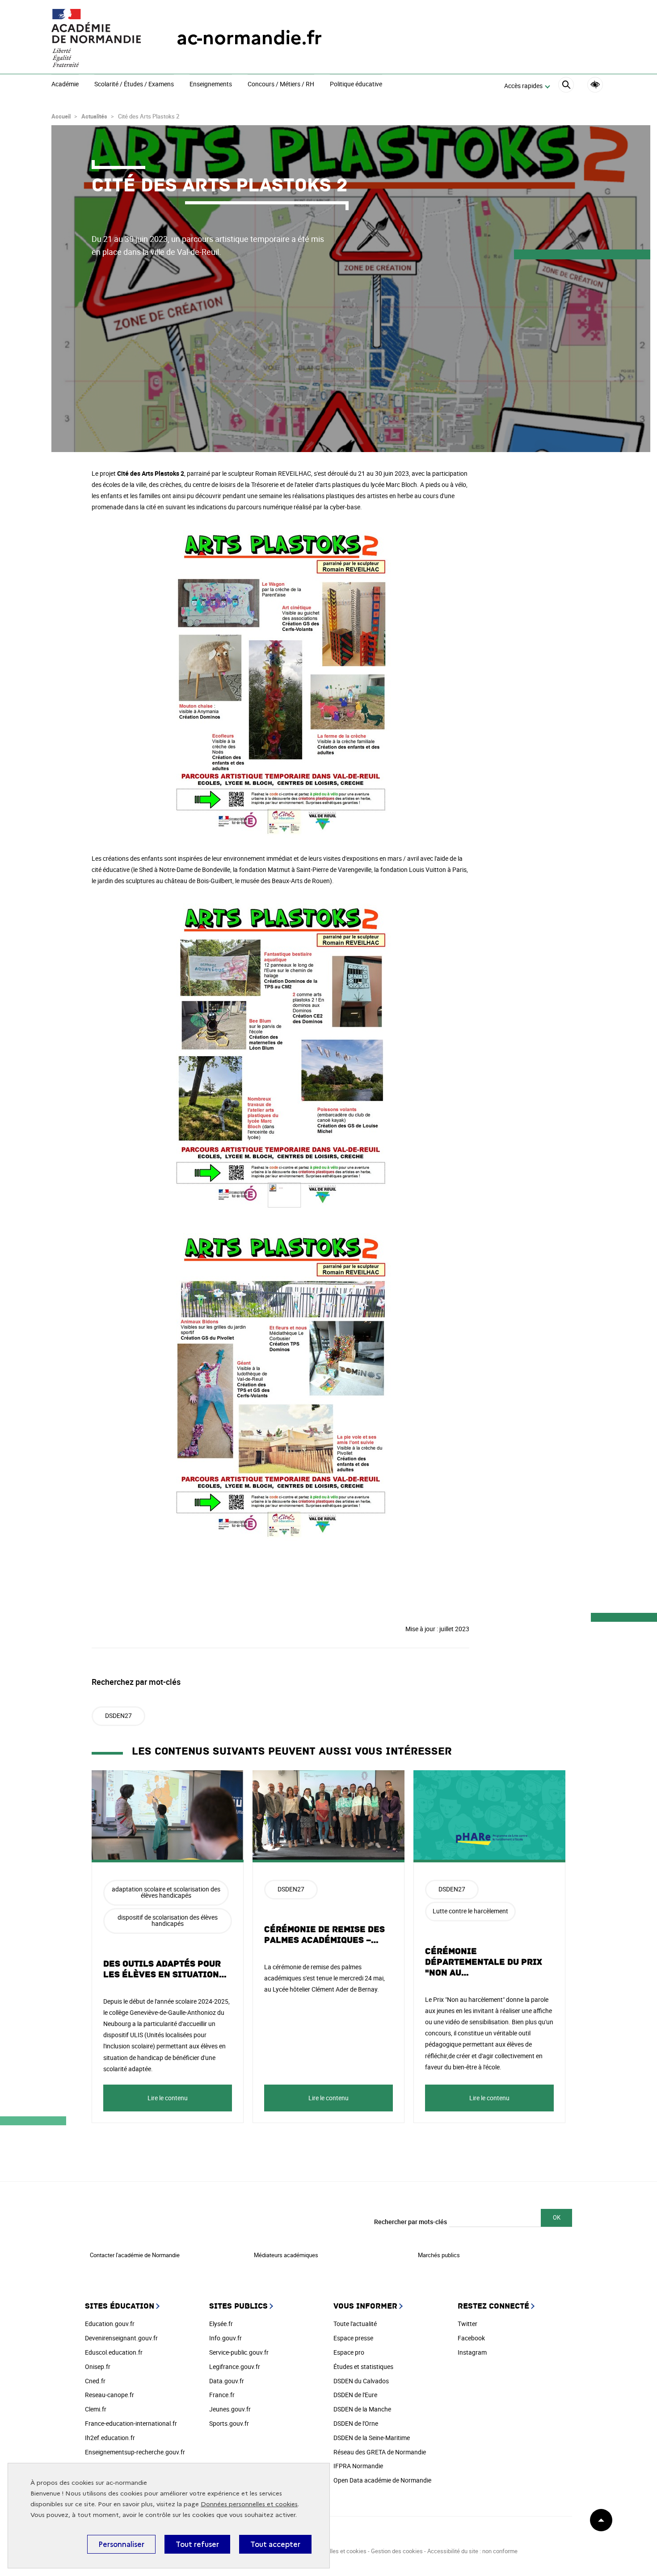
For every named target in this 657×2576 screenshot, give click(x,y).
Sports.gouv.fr (229, 2423)
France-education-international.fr (131, 2423)
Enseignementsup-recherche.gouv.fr (135, 2452)
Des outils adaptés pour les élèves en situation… (165, 1969)
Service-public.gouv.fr (239, 2352)
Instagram (472, 2352)
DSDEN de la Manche (362, 2409)
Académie (65, 85)
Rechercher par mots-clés (411, 2222)
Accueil (61, 116)
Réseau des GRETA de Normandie (380, 2452)
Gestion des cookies (397, 2551)
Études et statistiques (363, 2367)
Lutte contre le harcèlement (470, 1911)
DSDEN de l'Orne (356, 2423)
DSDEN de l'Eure (355, 2395)
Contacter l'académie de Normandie (135, 2255)
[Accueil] (96, 38)
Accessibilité (595, 85)
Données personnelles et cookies (249, 2504)
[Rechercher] (566, 86)
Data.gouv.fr (227, 2381)
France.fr (222, 2395)
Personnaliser (121, 2544)
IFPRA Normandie (358, 2466)
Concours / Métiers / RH (281, 85)
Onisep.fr (98, 2367)
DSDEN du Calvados (361, 2381)
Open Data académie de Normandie (382, 2480)
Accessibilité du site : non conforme (472, 2551)
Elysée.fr (221, 2324)
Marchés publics (439, 2255)
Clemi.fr (96, 2409)
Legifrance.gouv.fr (235, 2367)
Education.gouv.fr (110, 2324)
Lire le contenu (168, 2098)
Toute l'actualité (355, 2324)
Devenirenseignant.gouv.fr (121, 2338)
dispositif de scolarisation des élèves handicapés (168, 1920)
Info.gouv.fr (225, 2338)
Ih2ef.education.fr (110, 2438)
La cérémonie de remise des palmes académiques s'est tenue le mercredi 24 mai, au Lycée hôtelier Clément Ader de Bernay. (324, 1978)
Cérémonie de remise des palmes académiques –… (324, 1935)
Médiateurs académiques (286, 2255)
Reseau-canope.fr (109, 2395)
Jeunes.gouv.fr (230, 2409)
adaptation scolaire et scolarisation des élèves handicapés (166, 1892)
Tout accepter (275, 2544)
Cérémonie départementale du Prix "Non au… (484, 1962)
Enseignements (211, 85)
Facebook (471, 2338)
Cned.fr (95, 2381)
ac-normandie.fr (249, 38)
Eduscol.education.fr (114, 2352)
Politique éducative (356, 85)
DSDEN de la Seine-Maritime (372, 2438)
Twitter (467, 2324)
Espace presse (353, 2338)
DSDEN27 (118, 1715)
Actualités (94, 116)
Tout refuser (197, 2544)
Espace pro (349, 2352)
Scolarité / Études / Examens (134, 85)
